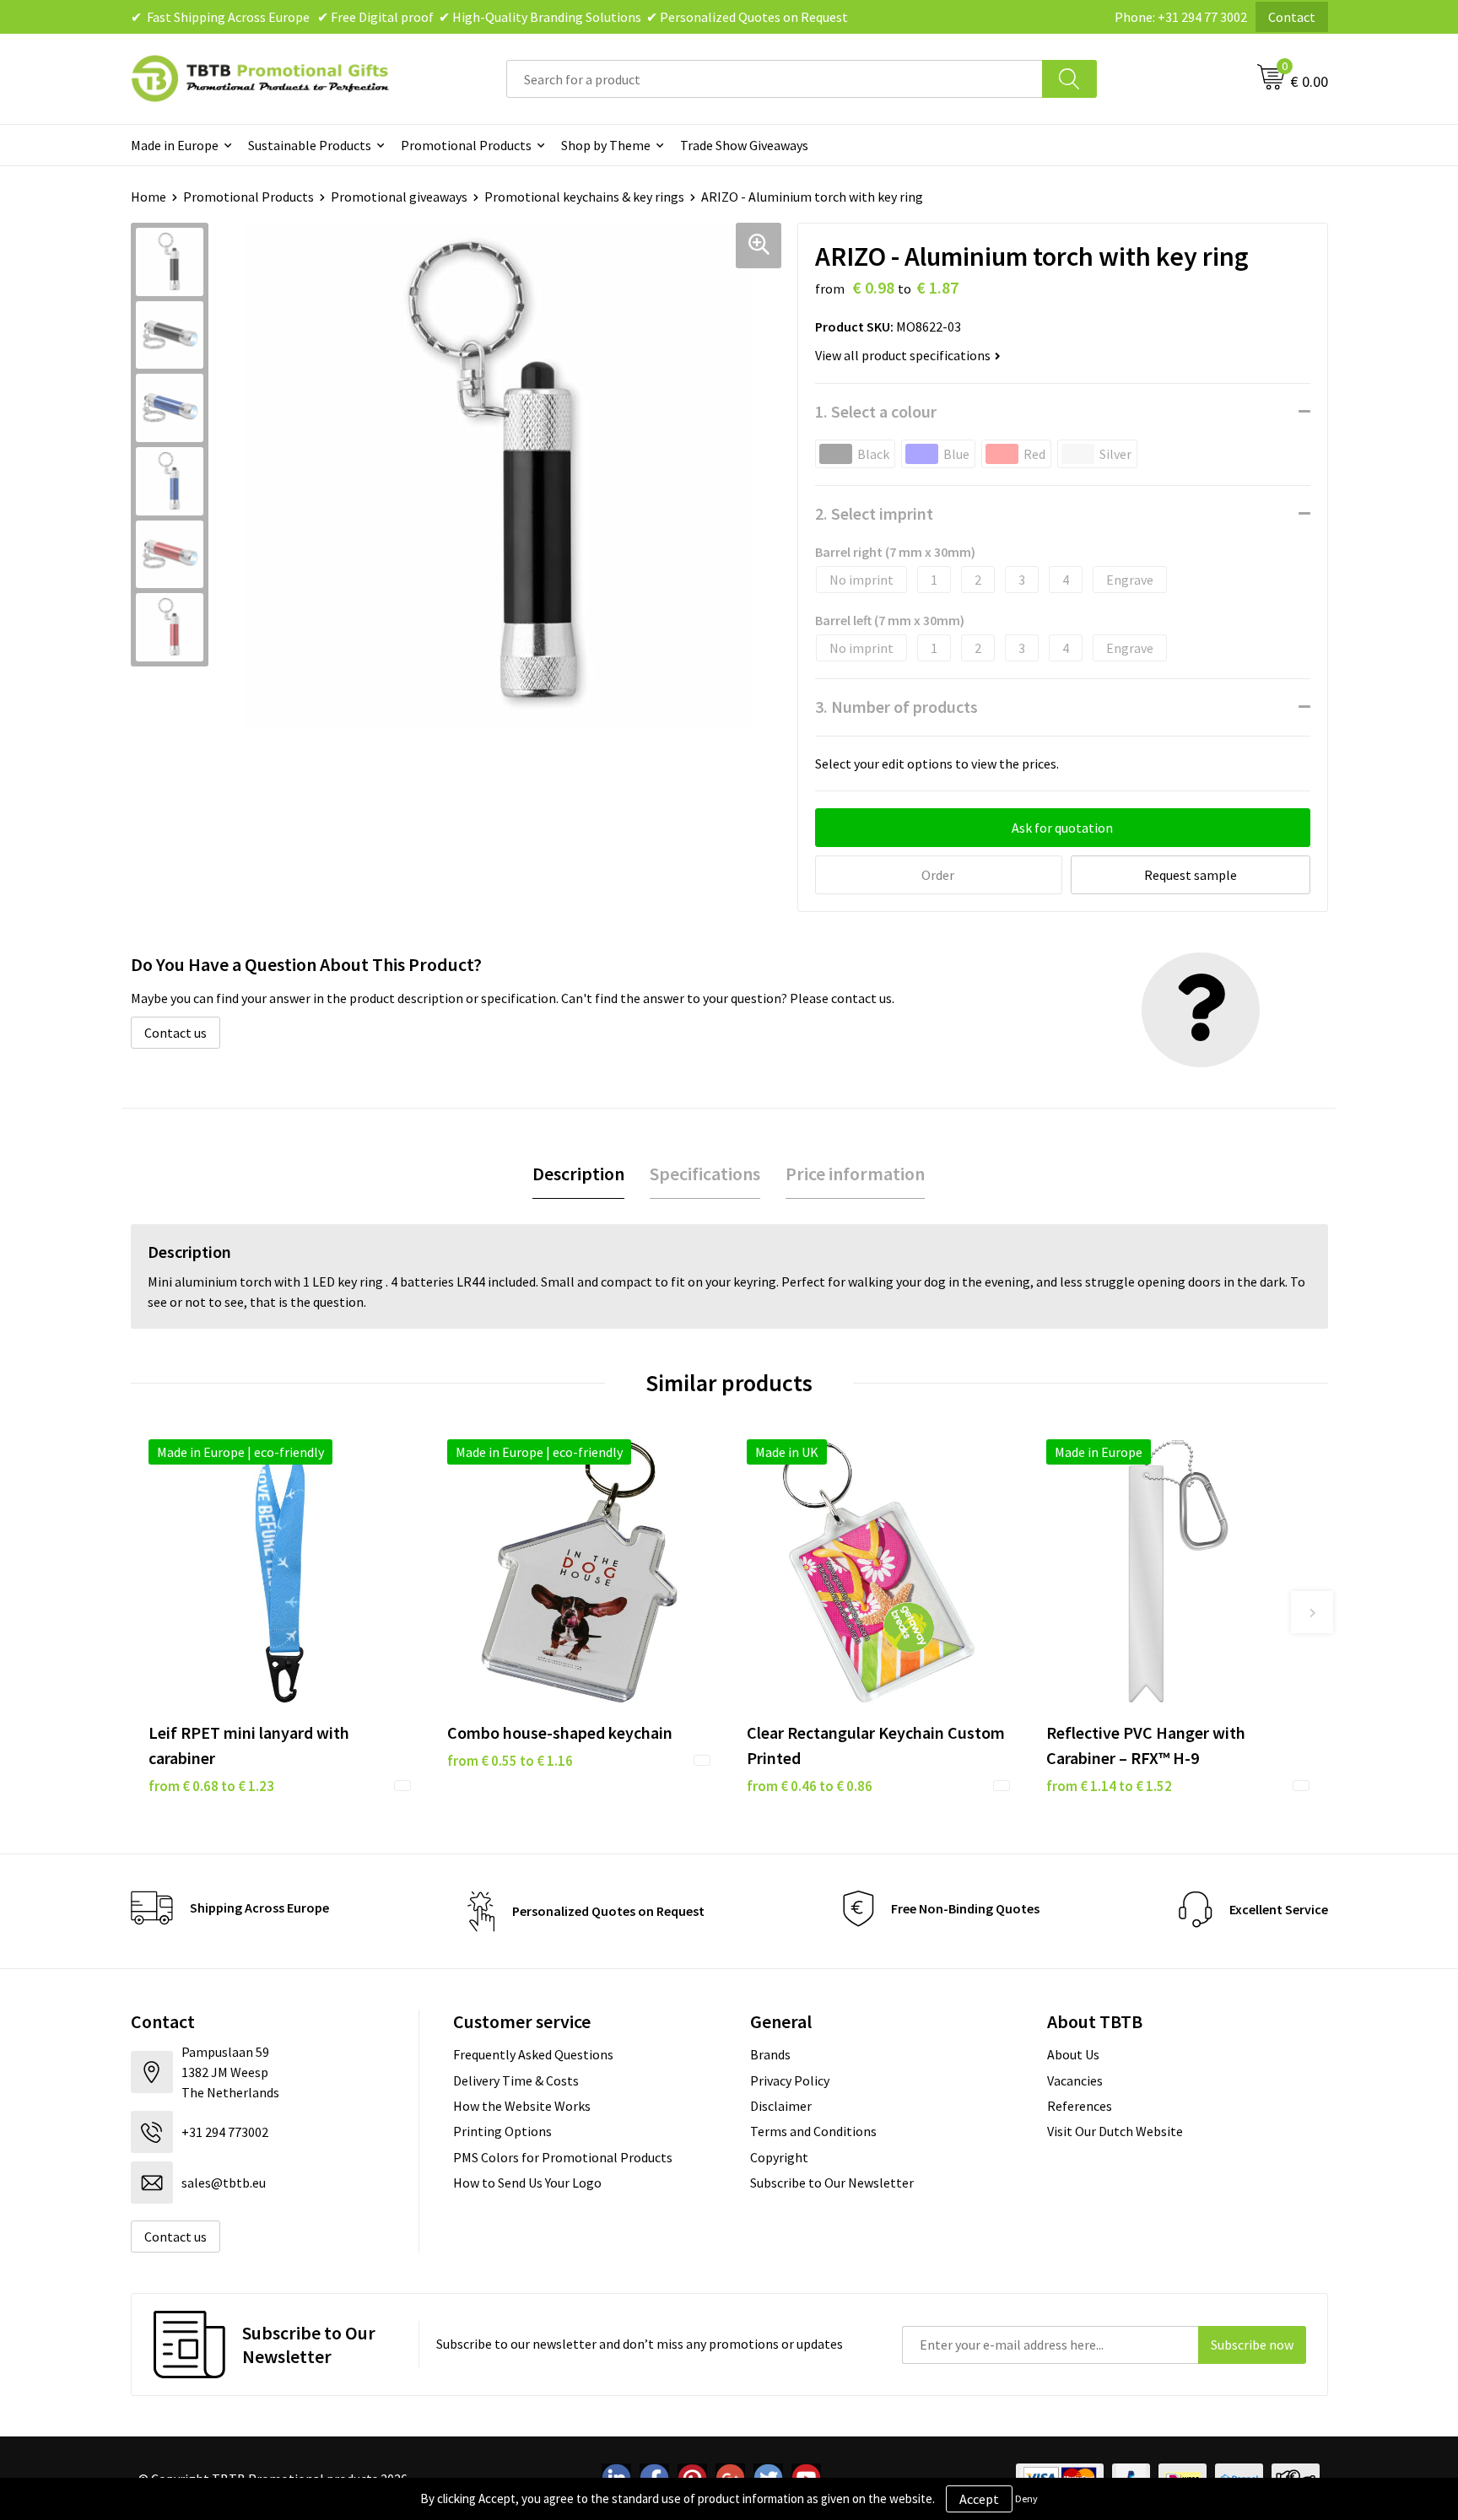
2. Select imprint (874, 513)
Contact (1292, 17)
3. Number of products (896, 707)
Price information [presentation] (855, 1174)
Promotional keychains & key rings (584, 197)
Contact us (175, 1033)
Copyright (779, 2157)
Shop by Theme (606, 145)
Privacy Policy (790, 2080)
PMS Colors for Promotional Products (563, 2157)
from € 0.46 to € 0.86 (810, 1786)
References (1080, 2106)
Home (148, 197)
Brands (770, 2054)
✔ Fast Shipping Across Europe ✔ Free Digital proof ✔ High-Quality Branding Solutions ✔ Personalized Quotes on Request (489, 17)
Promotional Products (466, 145)
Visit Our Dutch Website (1115, 2131)
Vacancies (1075, 2080)
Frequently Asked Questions (533, 2054)
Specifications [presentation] (705, 1174)
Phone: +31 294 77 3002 (1181, 17)
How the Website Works (522, 2106)
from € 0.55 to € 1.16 (510, 1761)
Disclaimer (781, 2106)
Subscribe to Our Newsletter (832, 2183)
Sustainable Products (310, 145)
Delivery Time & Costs (516, 2080)
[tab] (578, 1174)
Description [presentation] (578, 1174)
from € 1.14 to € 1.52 (1109, 1786)
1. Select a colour (876, 411)
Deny (1026, 2498)
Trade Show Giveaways (744, 145)
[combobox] (775, 79)
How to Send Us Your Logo (527, 2183)
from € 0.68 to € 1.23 (211, 1786)
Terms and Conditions (813, 2131)
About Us (1073, 2054)
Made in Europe (175, 145)
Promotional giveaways (399, 197)
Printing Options (502, 2131)
